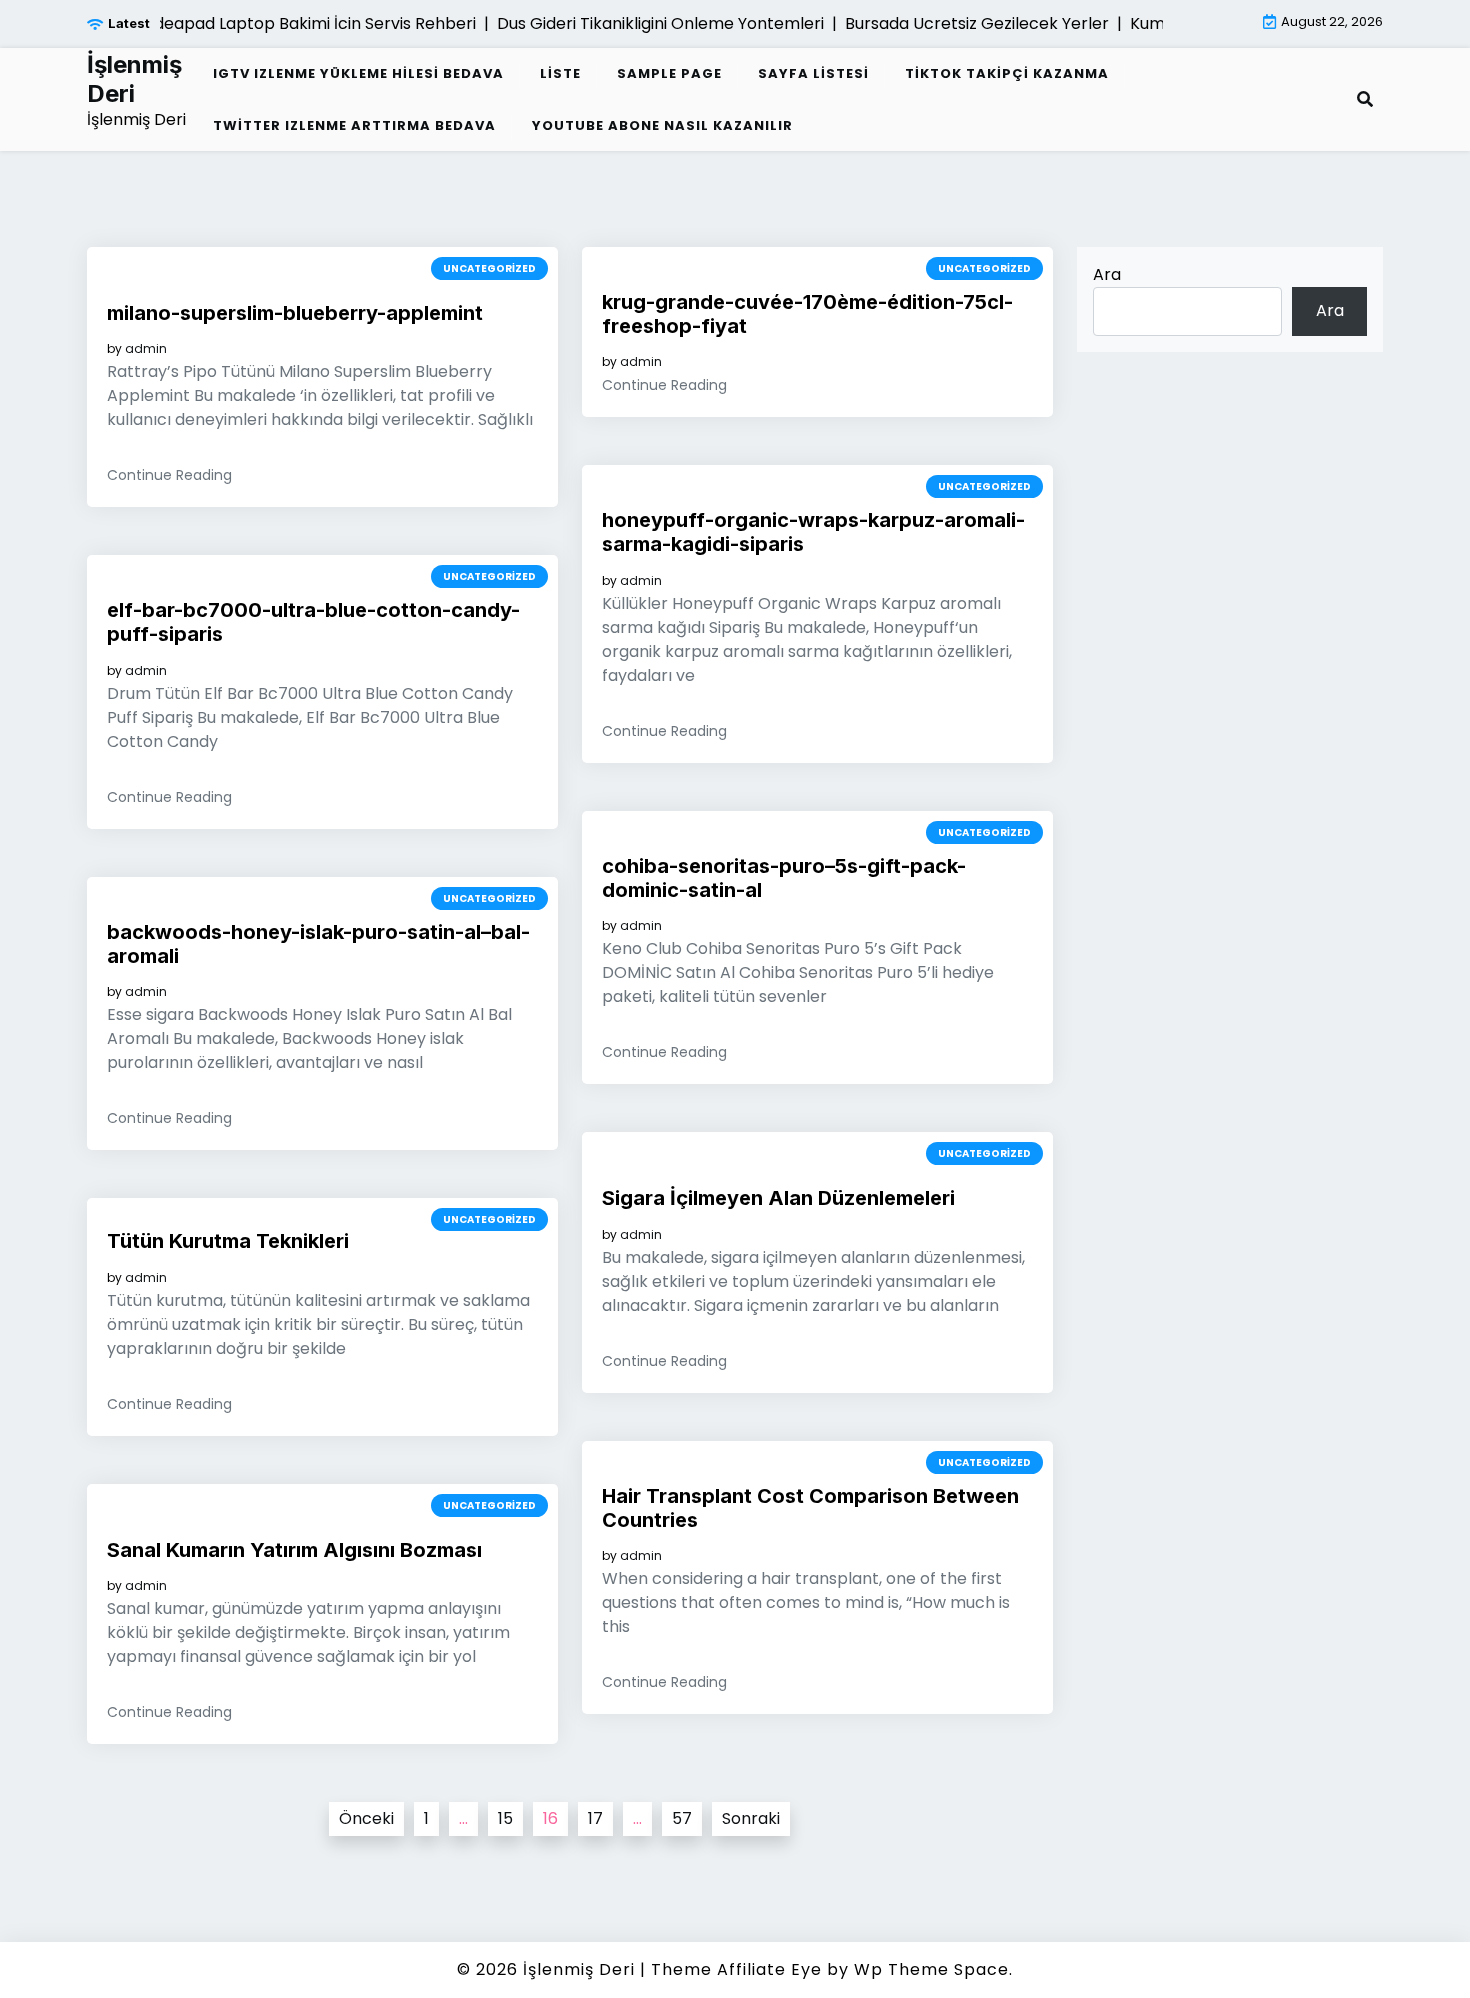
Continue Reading (169, 475)
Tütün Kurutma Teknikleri (228, 1241)
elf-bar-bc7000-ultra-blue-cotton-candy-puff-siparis (313, 622)
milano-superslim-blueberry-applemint (295, 313)
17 (595, 1818)
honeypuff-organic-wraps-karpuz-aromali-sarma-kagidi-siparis (813, 532)
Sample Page (669, 73)
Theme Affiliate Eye (736, 1969)
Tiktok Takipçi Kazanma (1007, 73)
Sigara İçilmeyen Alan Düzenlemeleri (778, 1198)
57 (682, 1818)
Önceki (366, 1818)
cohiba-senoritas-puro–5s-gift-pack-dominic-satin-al (784, 878)
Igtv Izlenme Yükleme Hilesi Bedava (358, 73)
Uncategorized (489, 268)
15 (505, 1818)
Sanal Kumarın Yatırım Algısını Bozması (294, 1550)
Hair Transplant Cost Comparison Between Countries (810, 1508)
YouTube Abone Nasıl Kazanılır (662, 125)
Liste (560, 73)
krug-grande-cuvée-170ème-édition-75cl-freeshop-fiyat (807, 314)
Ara (1107, 274)
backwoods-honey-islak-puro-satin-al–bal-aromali (318, 944)
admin (146, 349)
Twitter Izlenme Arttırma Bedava (354, 125)
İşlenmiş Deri (134, 79)
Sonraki (751, 1818)
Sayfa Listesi (813, 73)
